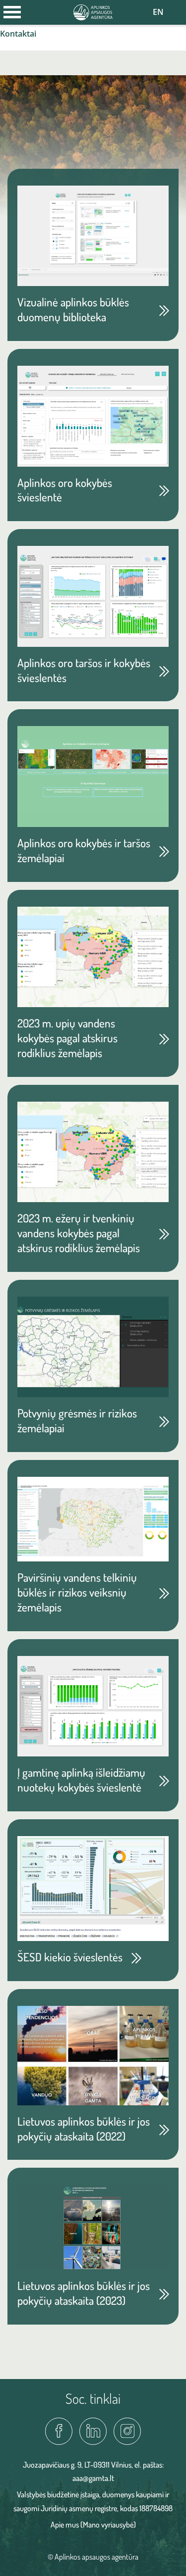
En (158, 12)
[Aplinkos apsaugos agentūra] (93, 11)
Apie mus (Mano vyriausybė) (93, 2525)
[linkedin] (93, 2431)
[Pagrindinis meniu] (12, 12)
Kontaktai (18, 34)
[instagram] (127, 2431)
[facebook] (59, 2431)
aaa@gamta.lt (93, 2478)
